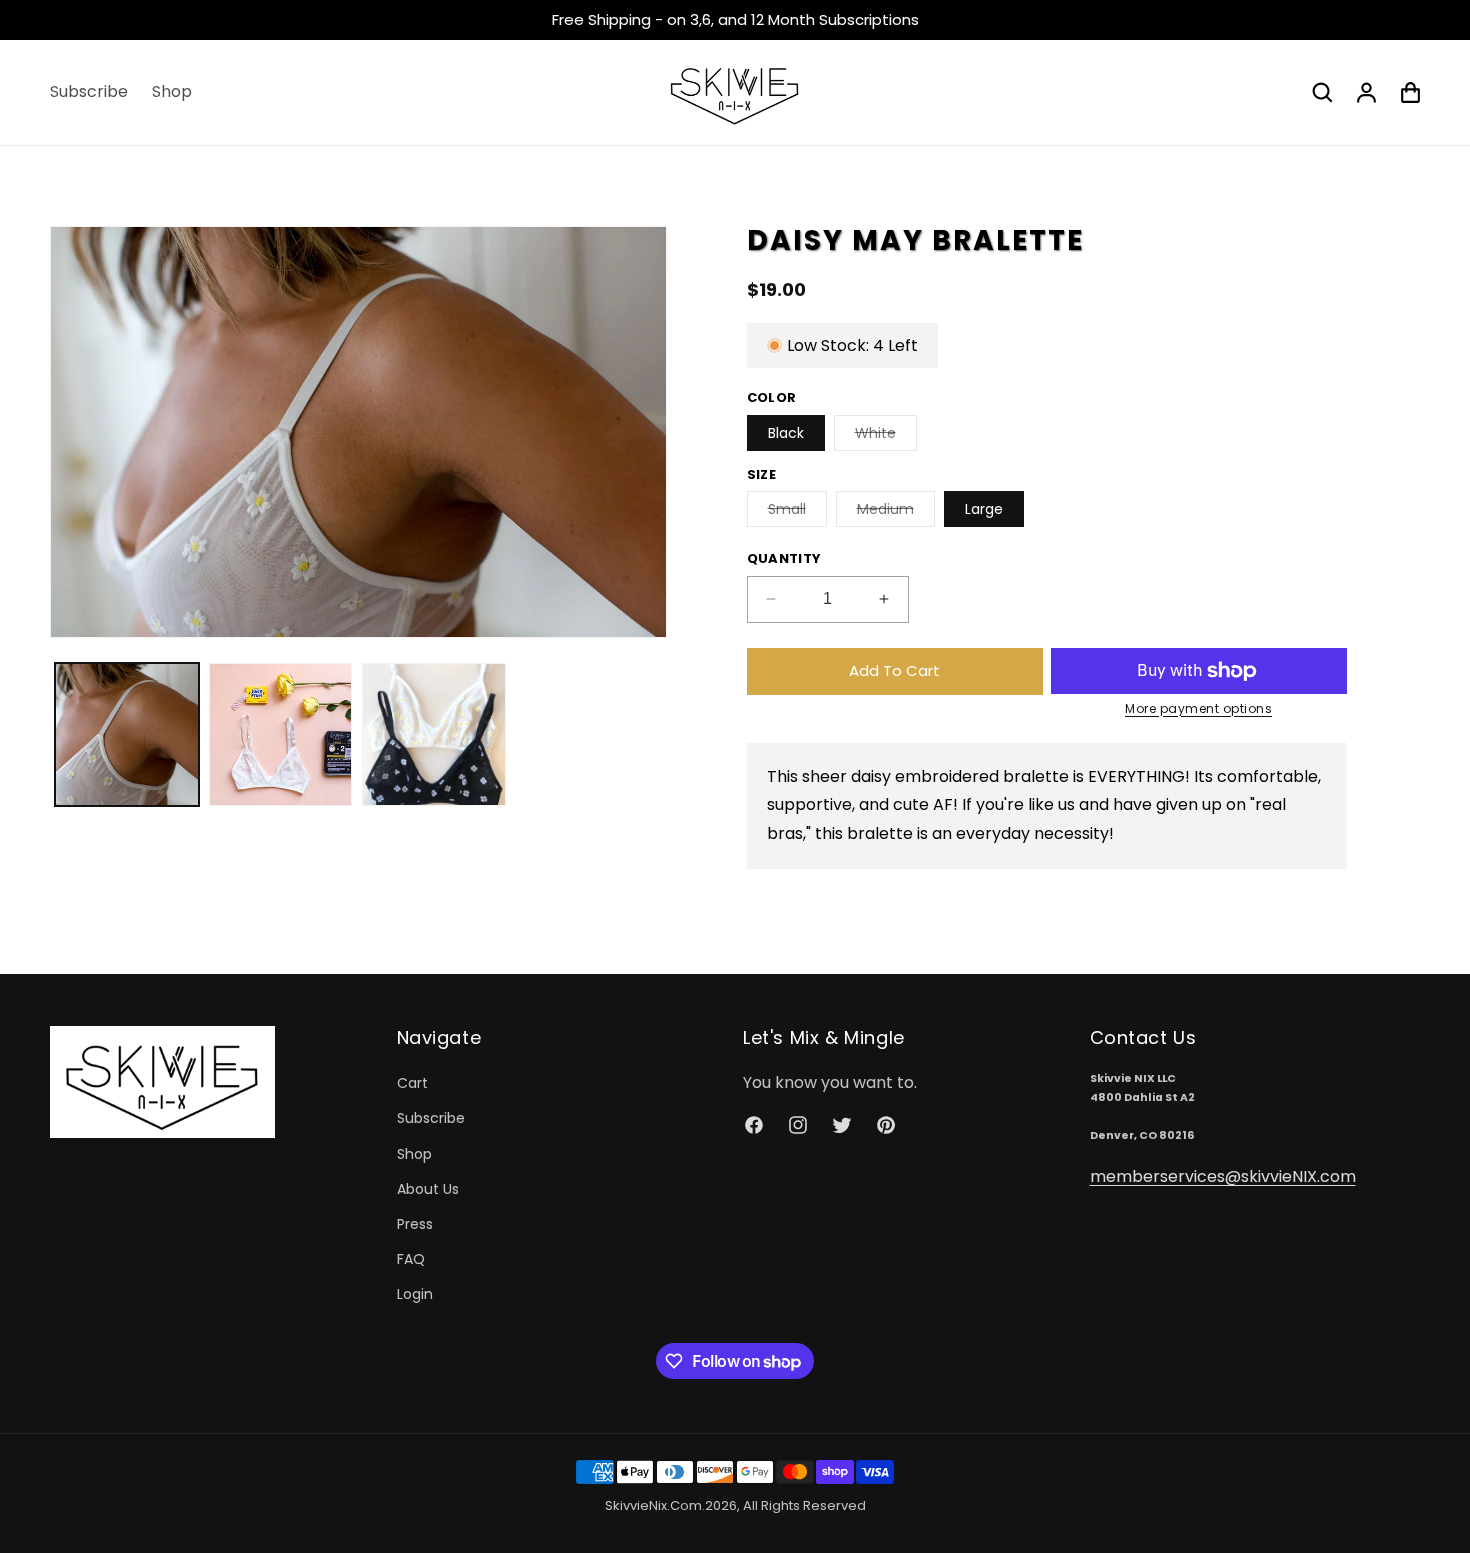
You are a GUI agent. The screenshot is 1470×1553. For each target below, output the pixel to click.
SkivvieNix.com (653, 1505)
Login (415, 1295)
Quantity (784, 558)
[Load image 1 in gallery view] (127, 735)
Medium (896, 512)
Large (984, 509)
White (886, 436)
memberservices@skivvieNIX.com (1223, 1176)
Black (786, 433)
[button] (1322, 92)
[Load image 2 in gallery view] (281, 735)
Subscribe (431, 1119)
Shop (414, 1154)
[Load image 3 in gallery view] (434, 735)
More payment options (1198, 708)
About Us (428, 1189)
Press (415, 1224)
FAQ (411, 1260)
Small (797, 512)
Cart (412, 1084)
